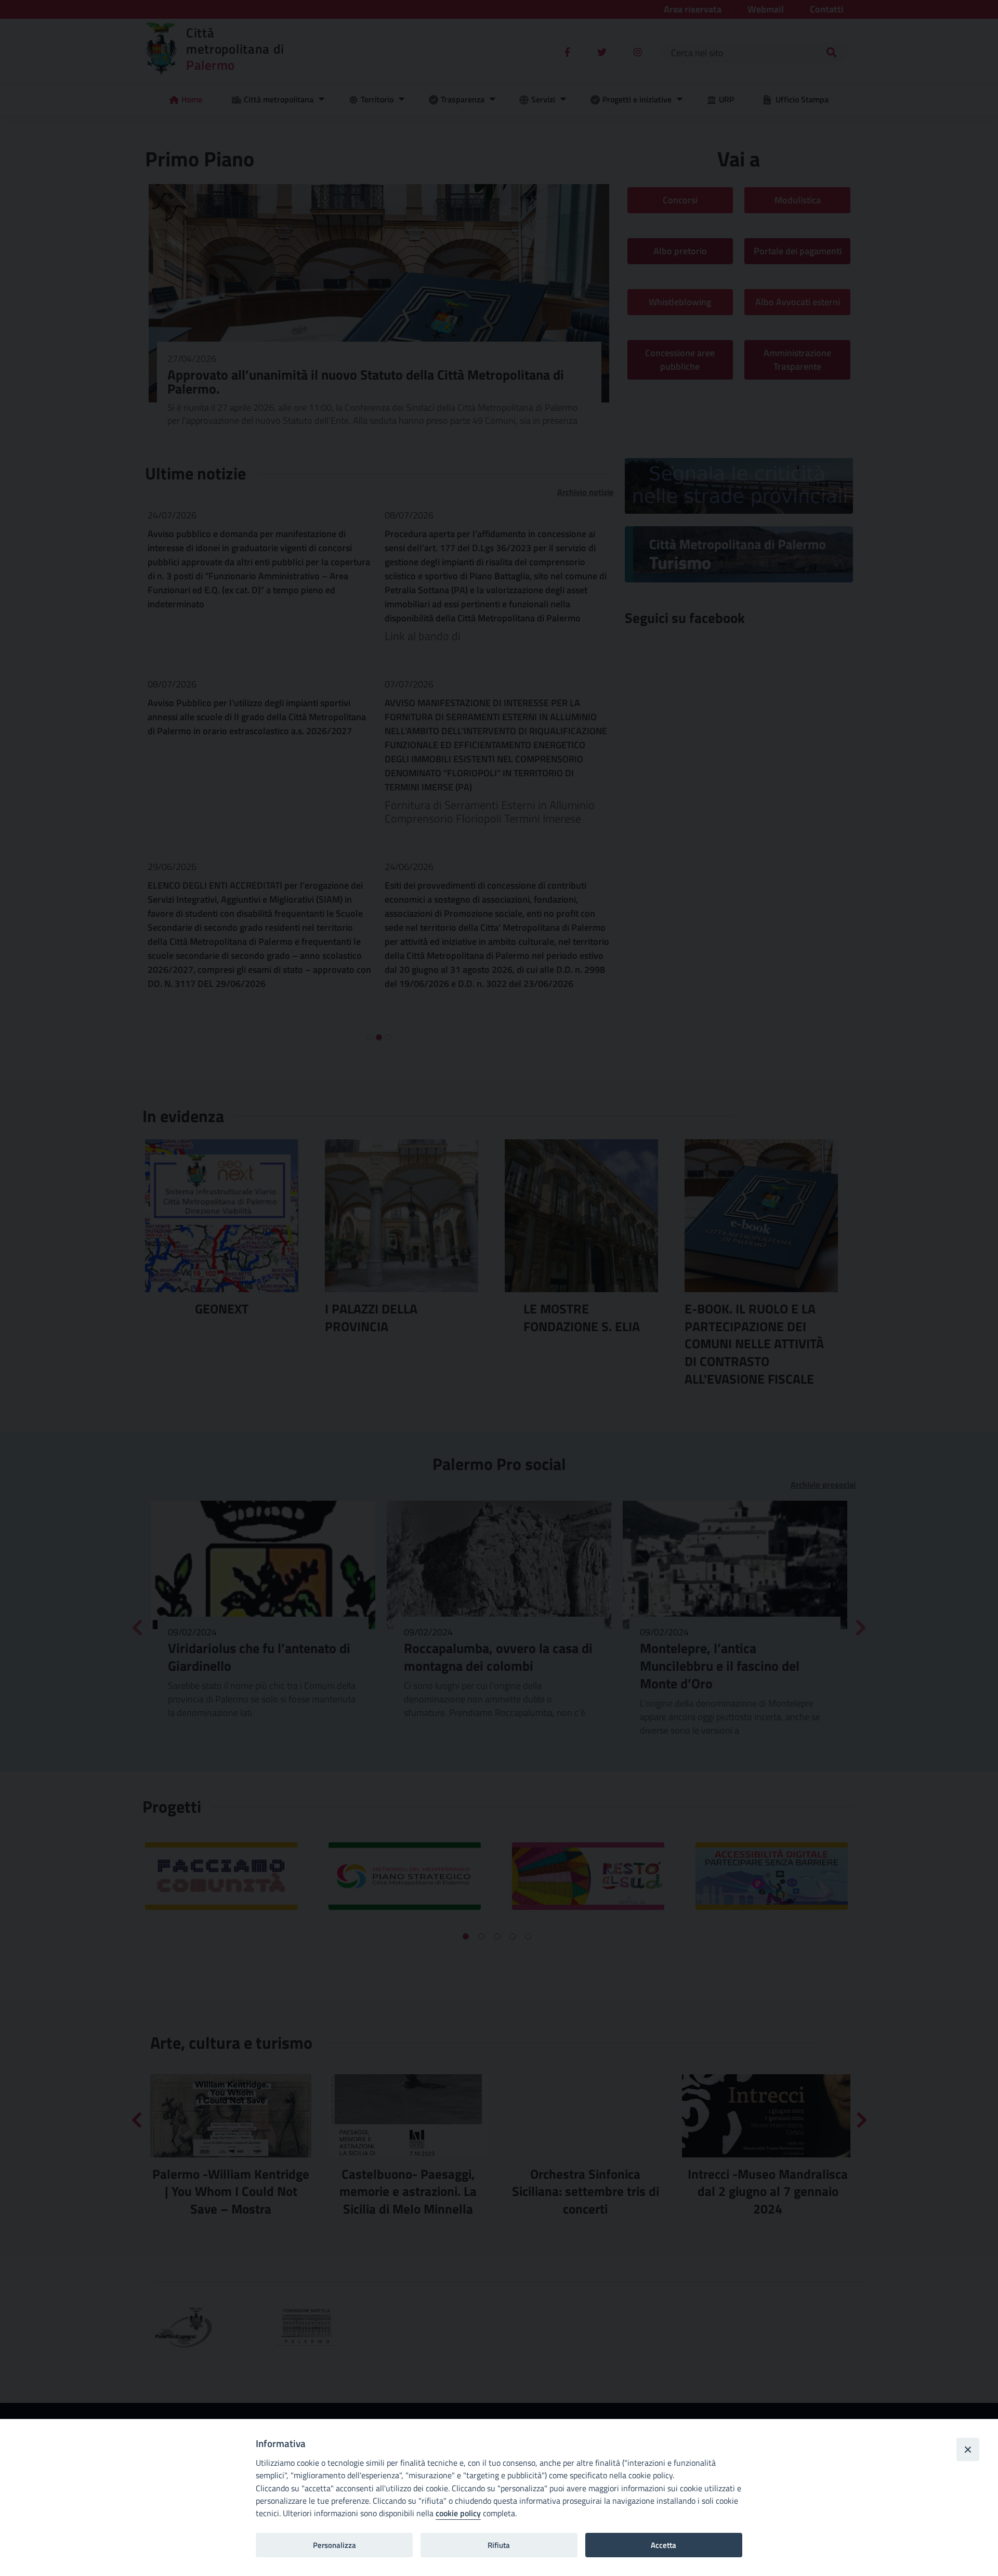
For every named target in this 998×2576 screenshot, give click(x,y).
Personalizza (334, 2545)
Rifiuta (499, 2545)
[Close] (968, 2449)
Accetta (664, 2545)
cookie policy (458, 2513)
